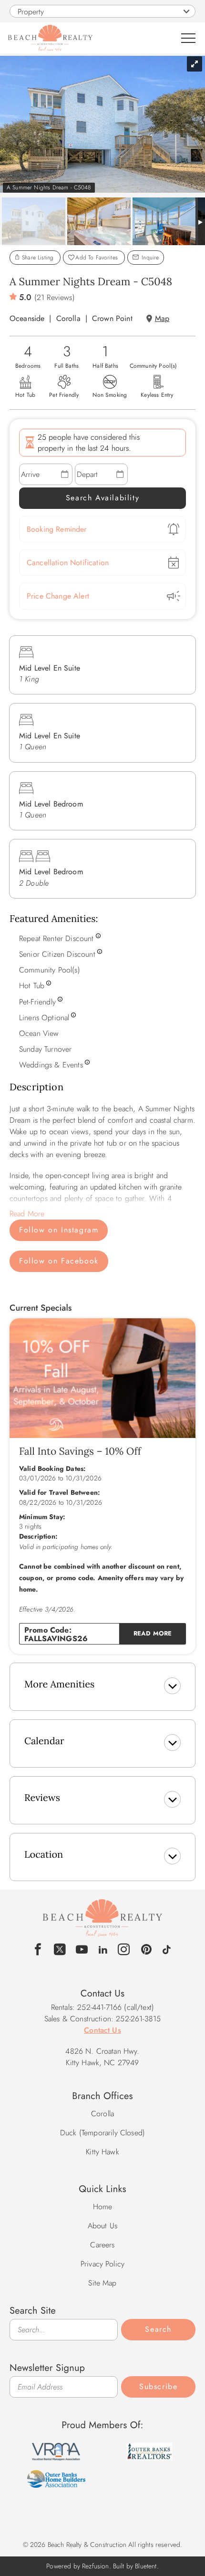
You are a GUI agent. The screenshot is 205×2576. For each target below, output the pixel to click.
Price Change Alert (58, 596)
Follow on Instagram (59, 1230)
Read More (27, 1214)
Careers (102, 2245)
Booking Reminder (57, 529)
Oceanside (27, 318)
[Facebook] (38, 1950)
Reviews (42, 1798)
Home (103, 2207)
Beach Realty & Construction (102, 1923)
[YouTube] (82, 1950)
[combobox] (102, 11)
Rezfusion (95, 2566)
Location (44, 1855)
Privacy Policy (102, 2264)
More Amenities (59, 1684)
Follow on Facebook (59, 1261)
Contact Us (102, 2030)
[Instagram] (124, 1950)
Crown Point (112, 318)
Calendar (44, 1741)
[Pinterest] (147, 1950)
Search (158, 2329)
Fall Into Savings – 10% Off (80, 1451)
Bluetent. (147, 2566)
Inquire (149, 258)
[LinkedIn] (103, 1948)
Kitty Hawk (102, 2152)
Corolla (68, 318)
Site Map (102, 2283)
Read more (153, 1633)
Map (162, 318)
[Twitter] (60, 1950)
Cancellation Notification (68, 563)
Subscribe (158, 2386)
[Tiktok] (167, 1948)
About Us (102, 2226)
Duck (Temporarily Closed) (102, 2133)
